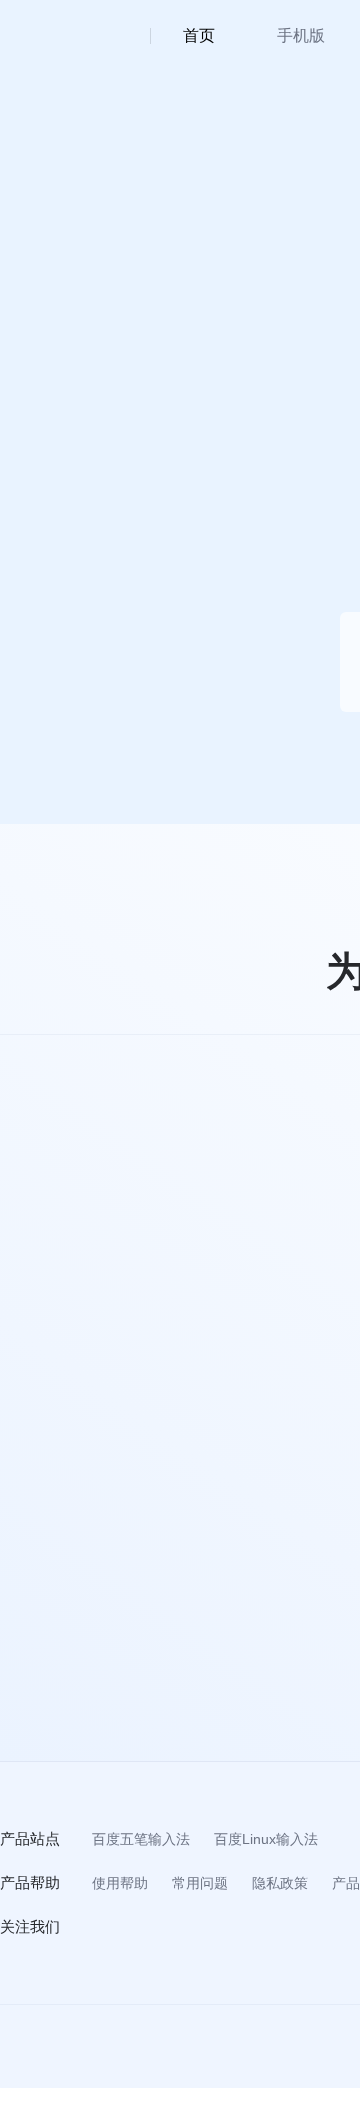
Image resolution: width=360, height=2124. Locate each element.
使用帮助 (120, 1883)
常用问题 (200, 1883)
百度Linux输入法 (266, 1839)
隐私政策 (280, 1883)
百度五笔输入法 (141, 1839)
